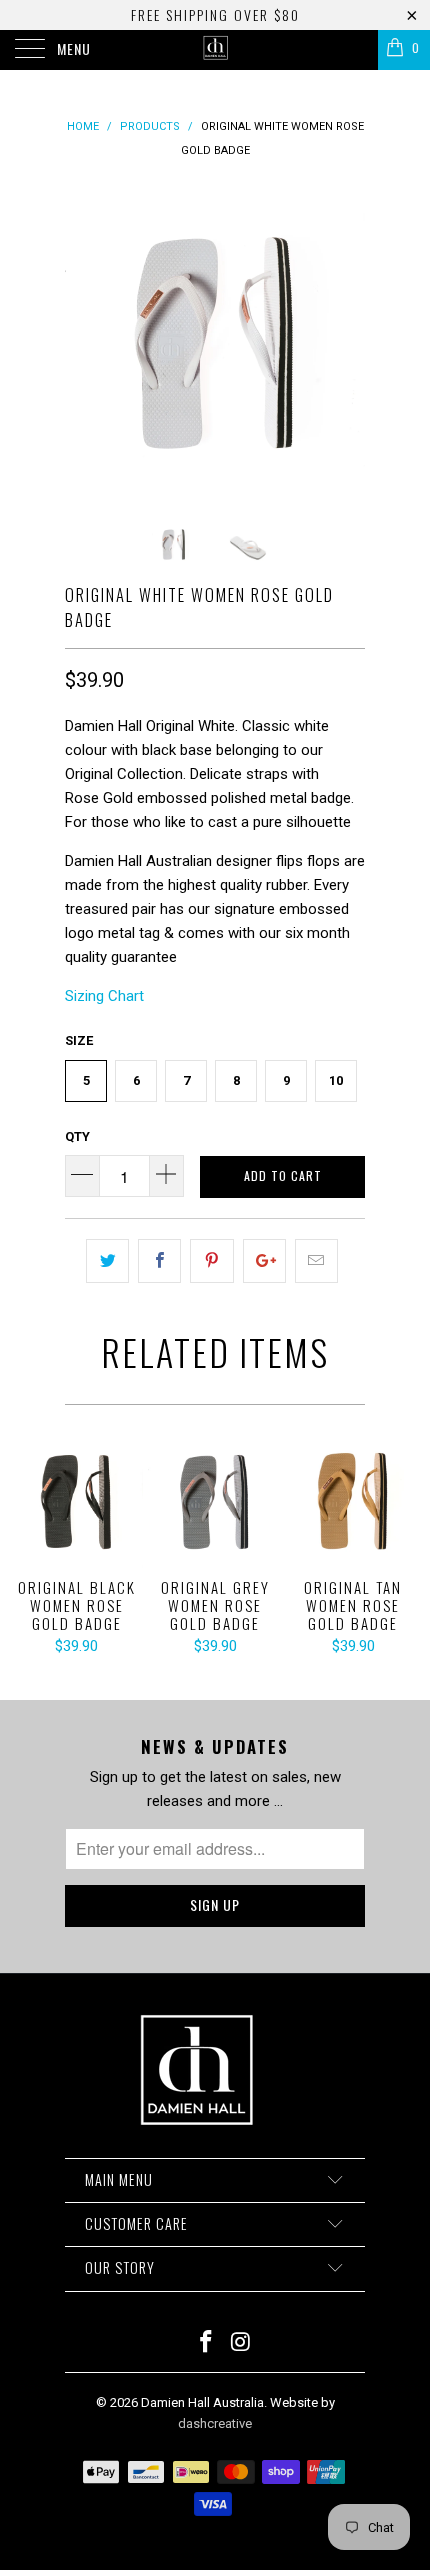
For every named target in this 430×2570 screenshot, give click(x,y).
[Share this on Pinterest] (211, 1261)
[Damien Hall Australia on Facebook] (207, 2343)
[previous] (84, 343)
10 (336, 1080)
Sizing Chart (104, 996)
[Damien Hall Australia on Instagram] (242, 2343)
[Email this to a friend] (316, 1261)
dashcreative (215, 2423)
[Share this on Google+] (264, 1261)
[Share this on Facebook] (159, 1261)
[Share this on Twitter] (107, 1261)
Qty (77, 1136)
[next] (346, 343)
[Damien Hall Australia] (215, 50)
